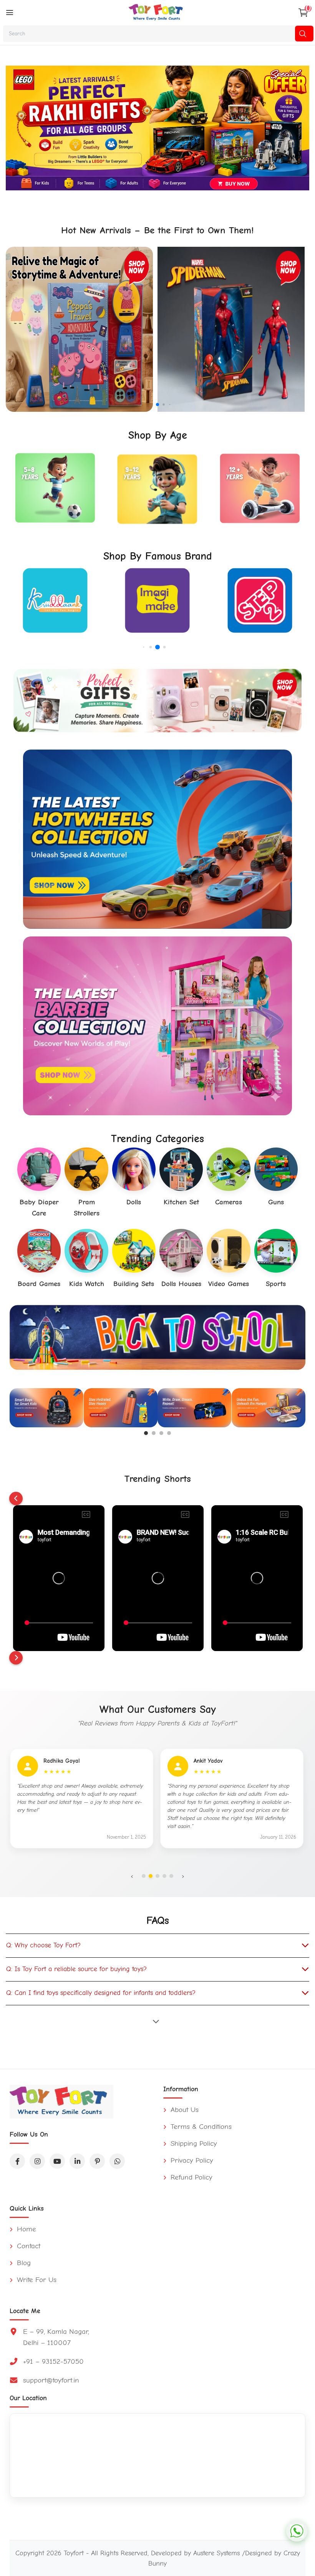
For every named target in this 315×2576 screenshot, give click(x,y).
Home (25, 2229)
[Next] (16, 1658)
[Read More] (157, 2021)
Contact (27, 2246)
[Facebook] (17, 2161)
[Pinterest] (97, 2161)
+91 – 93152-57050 (53, 2361)
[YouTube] (57, 2161)
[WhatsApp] (117, 2161)
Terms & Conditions (200, 2127)
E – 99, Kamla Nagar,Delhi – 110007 (56, 2337)
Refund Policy (190, 2177)
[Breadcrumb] (10, 13)
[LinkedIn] (77, 2161)
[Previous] (16, 1499)
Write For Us (36, 2280)
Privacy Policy (191, 2160)
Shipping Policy (193, 2143)
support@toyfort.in (51, 2380)
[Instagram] (37, 2161)
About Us (183, 2110)
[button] (151, 404)
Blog (23, 2263)
